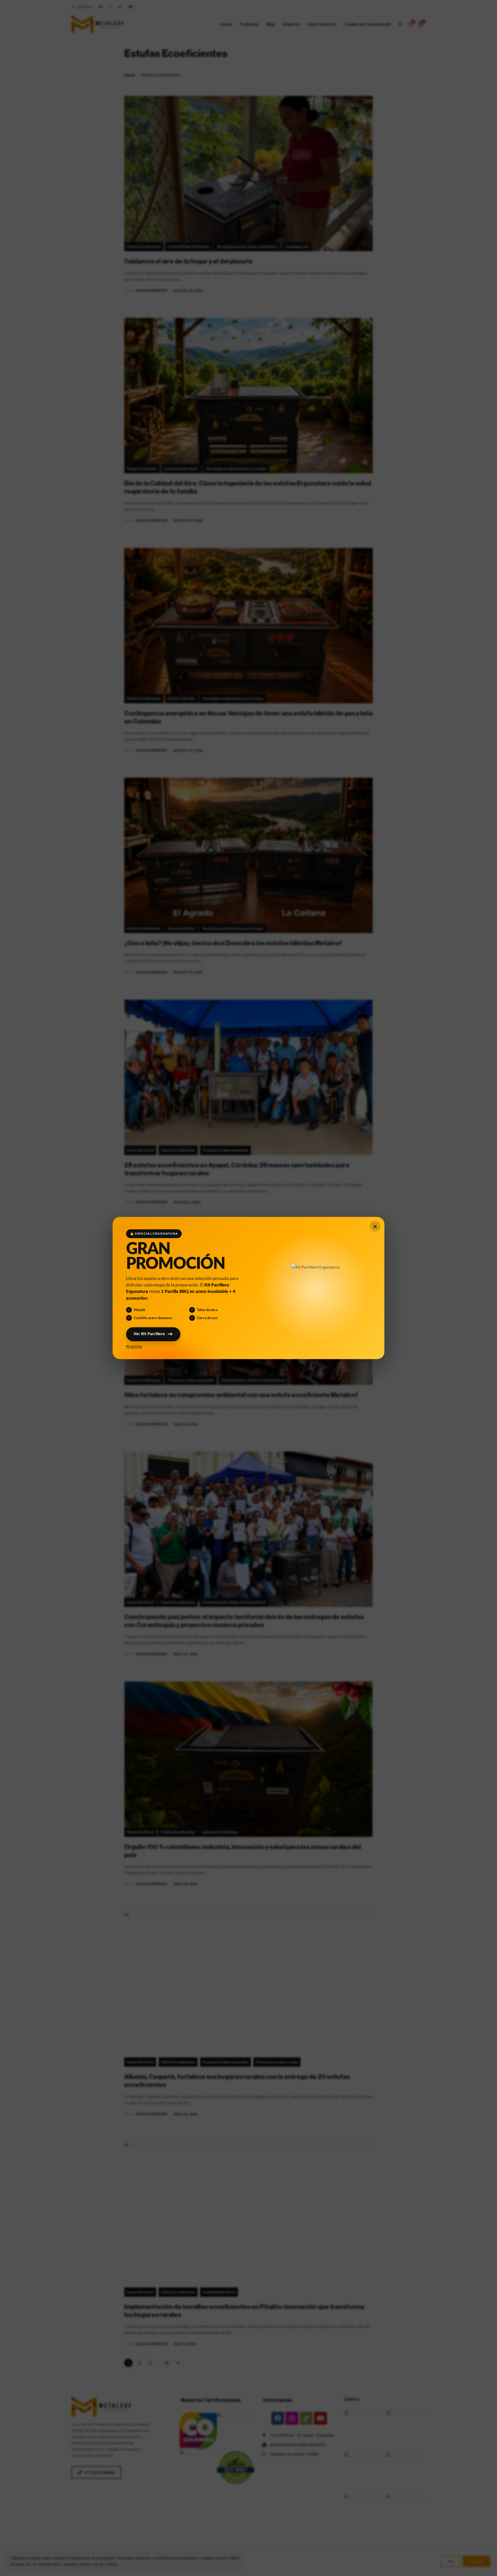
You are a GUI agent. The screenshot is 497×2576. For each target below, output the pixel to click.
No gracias (135, 1346)
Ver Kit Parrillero (150, 1334)
